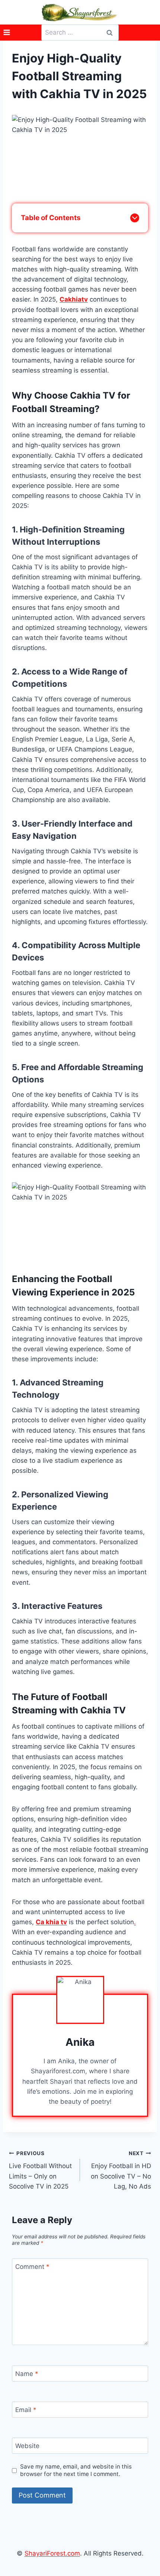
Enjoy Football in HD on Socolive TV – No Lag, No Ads (121, 2170)
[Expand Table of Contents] (135, 218)
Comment (32, 2267)
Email (26, 2410)
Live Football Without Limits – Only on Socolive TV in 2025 (40, 2170)
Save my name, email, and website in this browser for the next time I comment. (76, 2470)
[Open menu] (7, 33)
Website (27, 2446)
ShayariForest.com (52, 2553)
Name (27, 2374)
